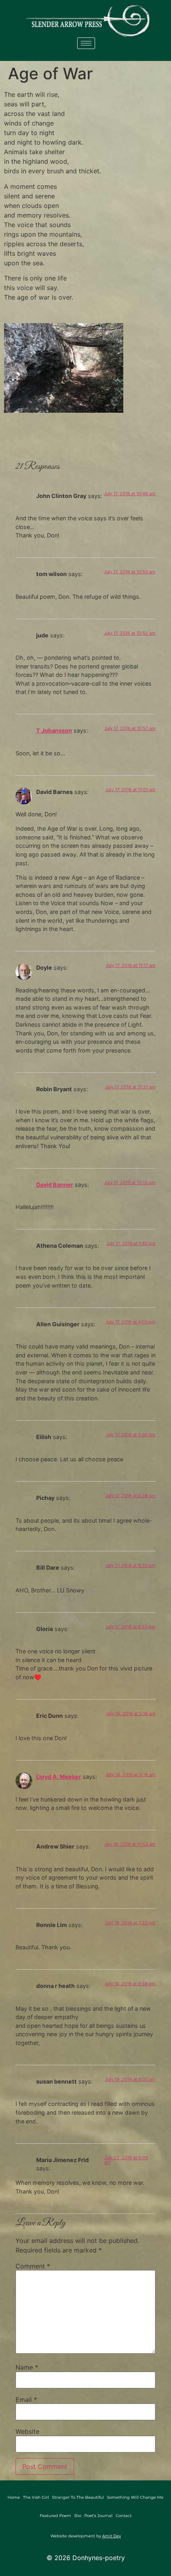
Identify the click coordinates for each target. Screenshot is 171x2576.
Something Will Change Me (135, 2497)
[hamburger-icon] (86, 43)
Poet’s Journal (98, 2516)
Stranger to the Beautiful (78, 2497)
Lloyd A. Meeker (59, 1777)
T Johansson (54, 730)
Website (27, 2431)
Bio (78, 2516)
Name (27, 2367)
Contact (124, 2516)
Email (26, 2400)
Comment (33, 2266)
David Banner (55, 1185)
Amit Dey (112, 2536)
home (14, 2497)
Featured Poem (55, 2516)
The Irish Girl (36, 2497)
